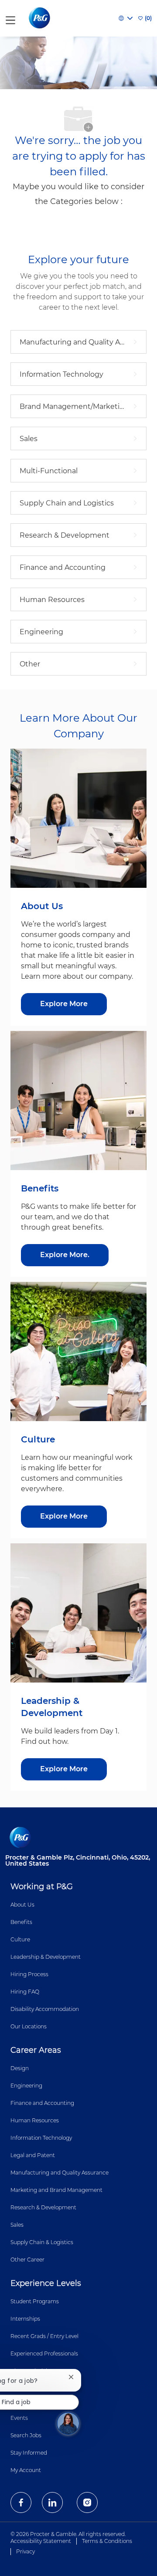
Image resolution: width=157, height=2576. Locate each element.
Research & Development (43, 2207)
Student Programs (35, 2301)
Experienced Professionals (44, 2354)
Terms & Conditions (107, 2541)
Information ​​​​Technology (41, 2138)
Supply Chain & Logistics (42, 2242)
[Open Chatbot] (68, 2423)
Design (20, 2068)
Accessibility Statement (41, 2541)
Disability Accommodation (45, 2009)
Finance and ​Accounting (42, 2103)
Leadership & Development (46, 1957)
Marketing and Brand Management (56, 2190)
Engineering (26, 2086)
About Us (22, 1905)
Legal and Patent (33, 2155)
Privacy (26, 2551)
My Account (26, 2470)
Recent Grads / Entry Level (44, 2336)
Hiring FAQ (25, 1992)
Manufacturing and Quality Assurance (60, 2173)
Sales (17, 2225)
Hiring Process (29, 1974)
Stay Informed (29, 2453)
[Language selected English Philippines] (126, 18)
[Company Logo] (40, 18)
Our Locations (29, 2026)
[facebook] (21, 2502)
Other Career (27, 2260)
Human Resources (35, 2120)
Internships (25, 2319)
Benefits (21, 1922)
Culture (20, 1939)
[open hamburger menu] (10, 18)
